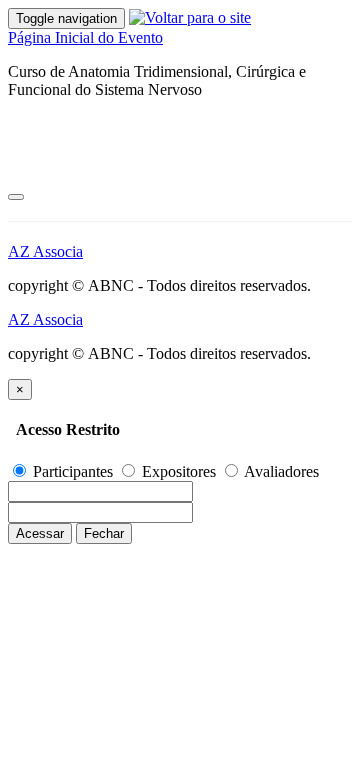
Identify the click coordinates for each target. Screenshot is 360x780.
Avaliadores (280, 471)
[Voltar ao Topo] (16, 197)
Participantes (73, 471)
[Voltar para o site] (190, 17)
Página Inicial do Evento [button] (85, 37)
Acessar (40, 533)
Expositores (179, 471)
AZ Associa (45, 251)
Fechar (104, 533)
